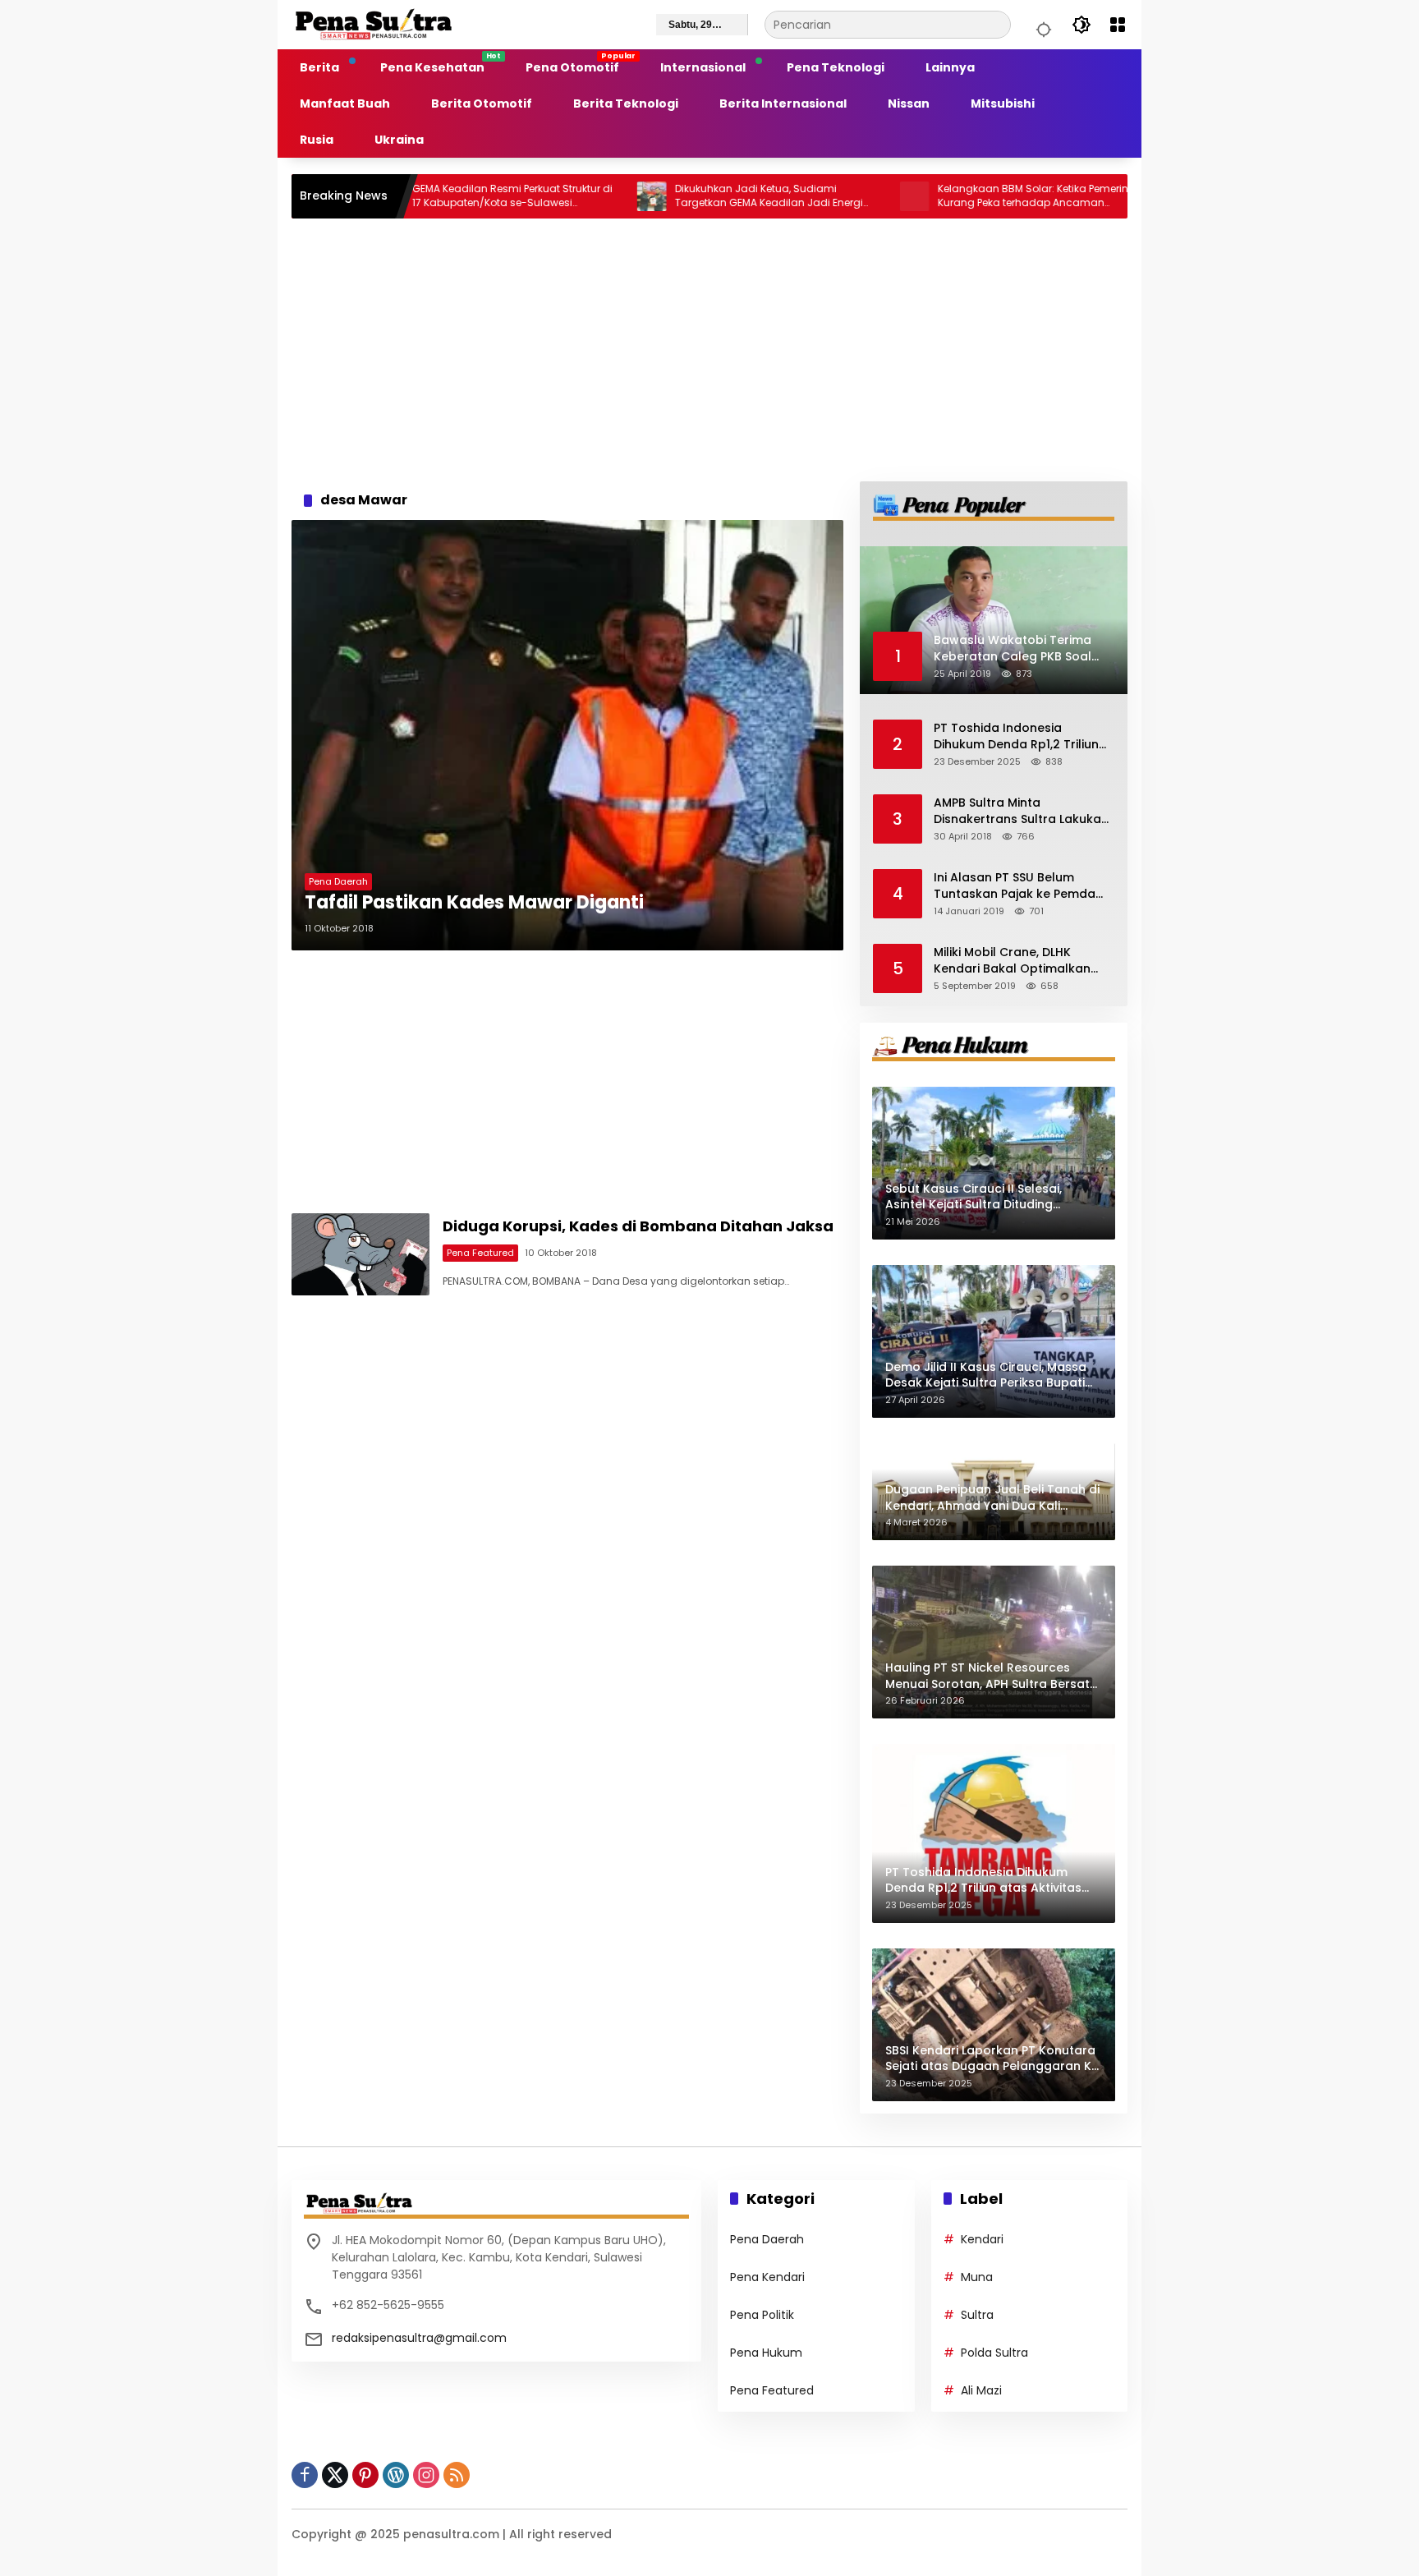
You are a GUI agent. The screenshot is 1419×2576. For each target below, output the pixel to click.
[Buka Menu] (1118, 25)
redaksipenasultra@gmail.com (419, 2338)
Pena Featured (480, 1253)
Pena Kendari (767, 2277)
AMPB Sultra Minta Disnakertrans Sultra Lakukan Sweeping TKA (1021, 811)
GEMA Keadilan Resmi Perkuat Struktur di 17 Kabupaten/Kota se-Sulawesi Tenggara (421, 196)
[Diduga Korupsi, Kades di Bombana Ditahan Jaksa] (360, 1254)
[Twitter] (335, 2475)
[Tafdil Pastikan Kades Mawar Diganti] (567, 735)
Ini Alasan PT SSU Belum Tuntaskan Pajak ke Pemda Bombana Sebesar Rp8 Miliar (1020, 886)
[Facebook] (305, 2475)
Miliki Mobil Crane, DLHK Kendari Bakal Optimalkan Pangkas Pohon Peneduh (1012, 961)
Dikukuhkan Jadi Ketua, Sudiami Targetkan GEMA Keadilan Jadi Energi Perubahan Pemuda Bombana (678, 196)
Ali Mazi (981, 2390)
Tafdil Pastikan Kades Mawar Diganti (474, 903)
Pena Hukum (766, 2353)
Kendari (982, 2239)
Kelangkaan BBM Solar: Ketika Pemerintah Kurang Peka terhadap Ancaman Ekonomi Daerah (951, 196)
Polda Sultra (994, 2353)
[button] (1041, 25)
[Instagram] (426, 2475)
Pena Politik (762, 2315)
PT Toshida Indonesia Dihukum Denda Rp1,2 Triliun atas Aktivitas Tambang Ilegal (1016, 736)
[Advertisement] (709, 350)
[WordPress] (396, 2475)
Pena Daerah (338, 881)
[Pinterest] (365, 2475)
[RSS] (457, 2475)
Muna (977, 2277)
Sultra (977, 2315)
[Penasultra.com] (374, 24)
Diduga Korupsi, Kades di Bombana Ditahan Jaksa (638, 1226)
